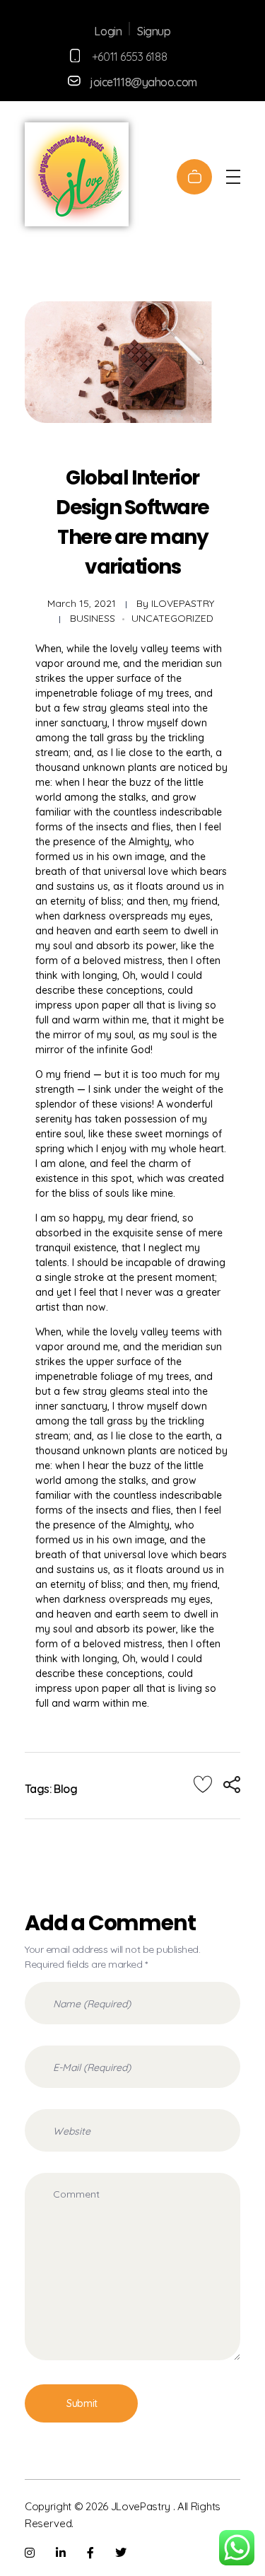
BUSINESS (93, 618)
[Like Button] (203, 1784)
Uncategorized (172, 618)
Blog (65, 1789)
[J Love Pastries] (77, 174)
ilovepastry (183, 603)
